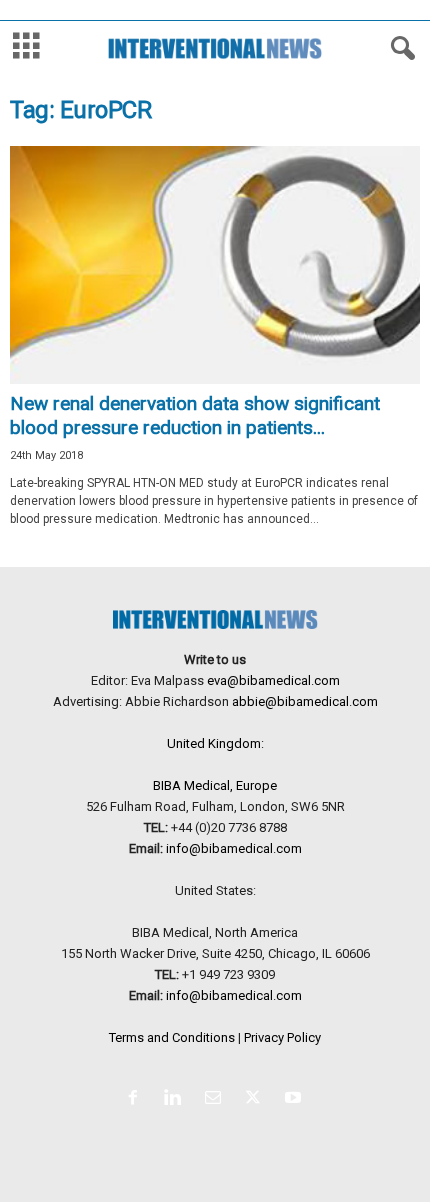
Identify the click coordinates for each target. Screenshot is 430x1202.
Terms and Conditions (172, 1037)
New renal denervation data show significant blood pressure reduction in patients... (195, 415)
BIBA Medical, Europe (215, 785)
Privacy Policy (282, 1037)
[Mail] (217, 1099)
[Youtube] (295, 1099)
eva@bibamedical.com (273, 680)
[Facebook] (137, 1099)
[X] (257, 1099)
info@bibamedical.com (234, 848)
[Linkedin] (177, 1099)
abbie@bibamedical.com (305, 701)
